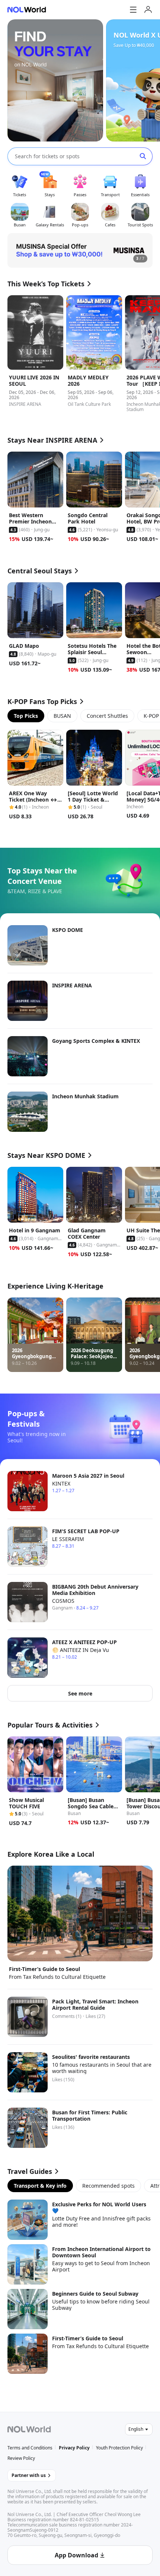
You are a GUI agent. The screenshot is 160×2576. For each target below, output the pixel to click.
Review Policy (21, 2458)
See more (80, 1693)
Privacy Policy (74, 2448)
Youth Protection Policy (119, 2448)
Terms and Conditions (30, 2448)
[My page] (148, 10)
